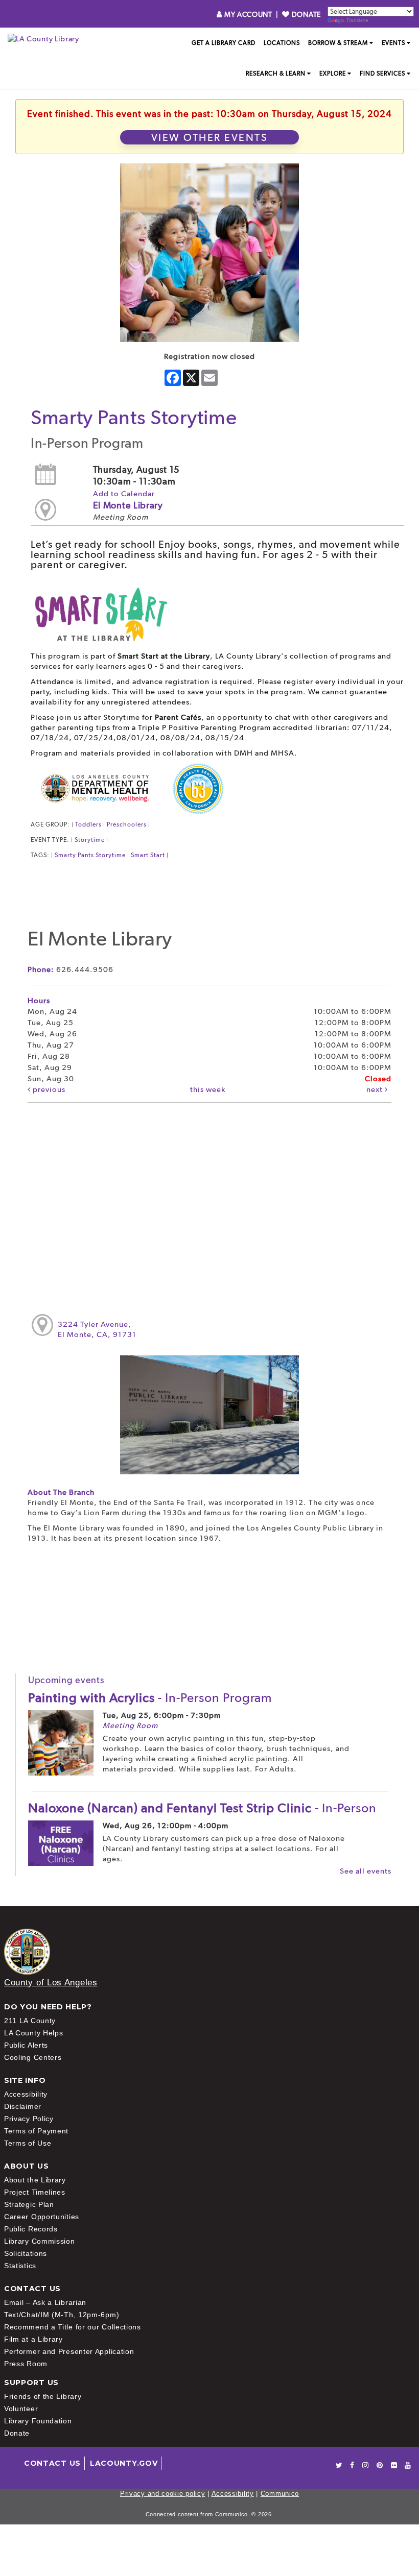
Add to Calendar (124, 494)
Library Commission (40, 2241)
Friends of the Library (43, 2396)
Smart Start (148, 855)
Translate (357, 20)
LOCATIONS (282, 43)
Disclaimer (23, 2106)
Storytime (90, 840)
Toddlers (88, 824)
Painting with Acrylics (150, 1697)
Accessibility (26, 2094)
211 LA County (30, 2021)
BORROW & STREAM (338, 43)
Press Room (26, 2364)
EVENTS (393, 43)
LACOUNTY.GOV (124, 2463)
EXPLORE (333, 74)
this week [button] (208, 1089)
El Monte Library (128, 505)
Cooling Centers (33, 2057)
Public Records (31, 2229)
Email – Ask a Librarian (45, 2302)
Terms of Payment (36, 2131)
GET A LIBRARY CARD (224, 43)
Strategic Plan (29, 2204)
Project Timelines (35, 2192)
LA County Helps (34, 2033)
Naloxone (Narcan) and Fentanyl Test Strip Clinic (202, 1808)
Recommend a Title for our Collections (73, 2327)
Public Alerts (26, 2045)
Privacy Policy (29, 2119)
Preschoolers (127, 824)
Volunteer (21, 2409)
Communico (280, 2494)
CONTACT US (52, 2463)
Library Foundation (38, 2421)
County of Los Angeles (51, 1983)
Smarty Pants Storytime (90, 855)
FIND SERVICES (382, 74)
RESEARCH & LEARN (276, 74)
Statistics (20, 2266)
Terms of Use (28, 2143)
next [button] (376, 1089)
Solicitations (26, 2253)
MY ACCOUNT (248, 14)
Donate (17, 2433)
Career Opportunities (42, 2217)
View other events (210, 137)
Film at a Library (33, 2339)
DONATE (305, 14)
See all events (366, 1871)
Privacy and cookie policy (163, 2494)
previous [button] (48, 1089)
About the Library (35, 2180)
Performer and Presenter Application (69, 2351)
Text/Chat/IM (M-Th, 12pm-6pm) (62, 2315)
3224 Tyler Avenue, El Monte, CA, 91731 (97, 1329)
